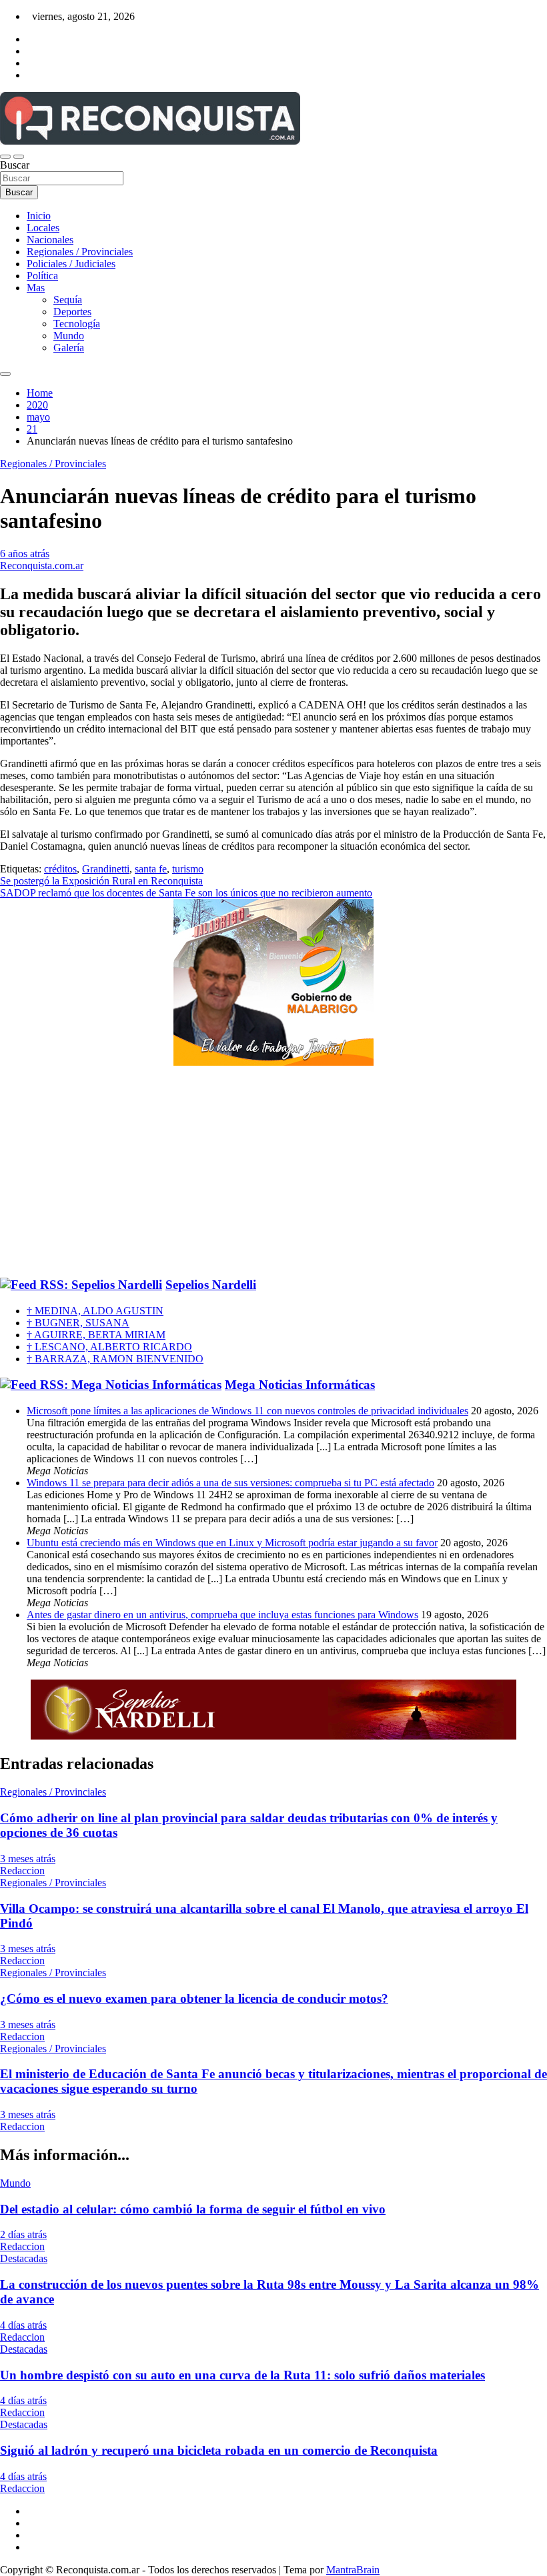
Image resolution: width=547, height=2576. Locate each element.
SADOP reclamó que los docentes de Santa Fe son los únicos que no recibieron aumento (186, 893)
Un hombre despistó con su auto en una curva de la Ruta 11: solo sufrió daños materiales (242, 2375)
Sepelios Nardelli (211, 1285)
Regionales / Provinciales (80, 252)
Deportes (72, 312)
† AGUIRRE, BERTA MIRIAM (96, 1335)
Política (42, 276)
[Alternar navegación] (5, 157)
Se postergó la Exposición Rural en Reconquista (101, 881)
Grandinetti (106, 869)
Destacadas (24, 2258)
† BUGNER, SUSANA (78, 1323)
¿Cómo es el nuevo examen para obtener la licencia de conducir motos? (194, 1998)
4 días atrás (23, 2325)
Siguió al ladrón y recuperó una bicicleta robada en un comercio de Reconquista (219, 2450)
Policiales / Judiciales (71, 264)
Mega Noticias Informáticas (300, 1385)
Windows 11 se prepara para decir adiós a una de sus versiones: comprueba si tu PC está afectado (230, 1483)
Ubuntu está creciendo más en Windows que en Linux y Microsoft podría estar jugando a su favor (232, 1543)
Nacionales (50, 240)
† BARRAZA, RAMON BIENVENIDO (115, 1359)
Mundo (69, 336)
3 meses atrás (28, 1859)
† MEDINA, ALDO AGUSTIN (95, 1311)
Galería (69, 348)
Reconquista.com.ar (42, 566)
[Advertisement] (273, 1172)
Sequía (68, 300)
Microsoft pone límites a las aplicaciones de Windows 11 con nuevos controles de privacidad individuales (247, 1411)
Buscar (15, 165)
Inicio (39, 216)
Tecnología (77, 324)
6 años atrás (25, 554)
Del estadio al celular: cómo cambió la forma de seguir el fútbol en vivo (193, 2209)
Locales (43, 228)
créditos (60, 869)
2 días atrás (23, 2234)
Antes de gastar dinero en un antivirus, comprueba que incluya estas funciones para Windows (222, 1615)
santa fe (151, 869)
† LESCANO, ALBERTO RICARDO (109, 1347)
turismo (188, 869)
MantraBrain (353, 2570)
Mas (36, 288)
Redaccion (22, 1871)
